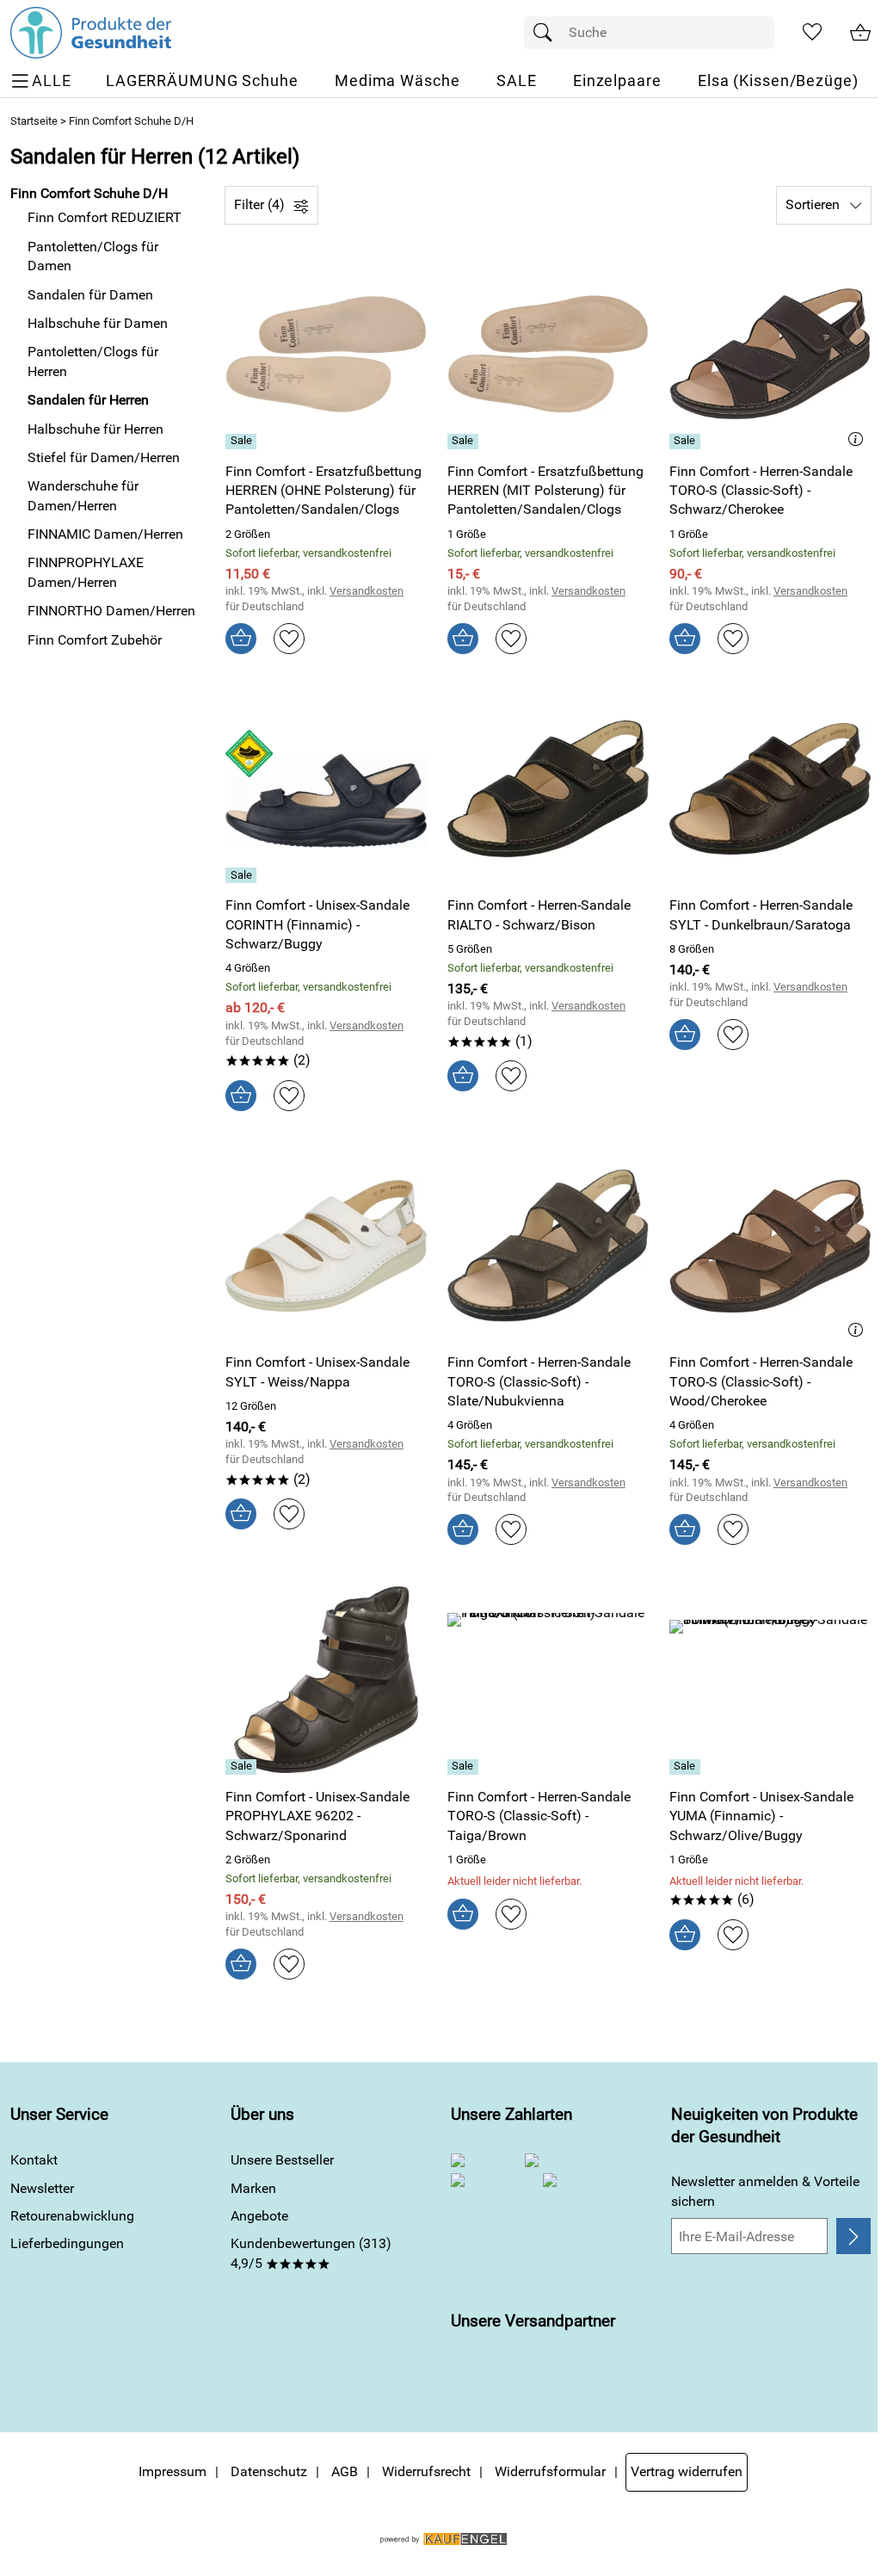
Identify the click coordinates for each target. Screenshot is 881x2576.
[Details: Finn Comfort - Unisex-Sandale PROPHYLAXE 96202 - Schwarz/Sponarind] (243, 1767)
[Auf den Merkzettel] (289, 639)
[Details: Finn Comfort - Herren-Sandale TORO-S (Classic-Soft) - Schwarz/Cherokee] (687, 442)
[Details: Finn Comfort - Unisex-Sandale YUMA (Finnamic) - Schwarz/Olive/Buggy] (687, 1767)
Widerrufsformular (550, 2471)
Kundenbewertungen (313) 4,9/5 (311, 2253)
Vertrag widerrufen (687, 2471)
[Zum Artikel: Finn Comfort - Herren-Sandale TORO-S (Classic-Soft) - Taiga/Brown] (548, 1680)
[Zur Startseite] (91, 33)
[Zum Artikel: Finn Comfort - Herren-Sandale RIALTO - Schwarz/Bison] (548, 789)
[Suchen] (547, 33)
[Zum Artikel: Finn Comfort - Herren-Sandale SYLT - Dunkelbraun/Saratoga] (770, 789)
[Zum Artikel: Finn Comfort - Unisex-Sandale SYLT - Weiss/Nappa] (326, 1246)
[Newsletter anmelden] (853, 2236)
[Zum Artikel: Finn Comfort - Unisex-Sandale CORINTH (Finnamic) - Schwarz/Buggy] (326, 789)
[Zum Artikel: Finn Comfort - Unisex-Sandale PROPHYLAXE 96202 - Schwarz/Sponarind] (326, 1680)
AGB (345, 2471)
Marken (253, 2188)
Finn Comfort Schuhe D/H (131, 121)
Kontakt (34, 2160)
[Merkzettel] (812, 33)
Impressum (173, 2471)
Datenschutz (269, 2471)
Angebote (259, 2216)
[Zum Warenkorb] (860, 33)
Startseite (34, 121)
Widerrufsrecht (426, 2471)
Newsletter (42, 2188)
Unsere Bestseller (282, 2160)
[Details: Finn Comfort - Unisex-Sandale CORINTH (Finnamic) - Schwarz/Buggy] (243, 875)
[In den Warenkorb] (241, 639)
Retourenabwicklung (72, 2216)
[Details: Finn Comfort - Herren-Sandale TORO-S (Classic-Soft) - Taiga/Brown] (465, 1767)
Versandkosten (367, 591)
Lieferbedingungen (67, 2243)
